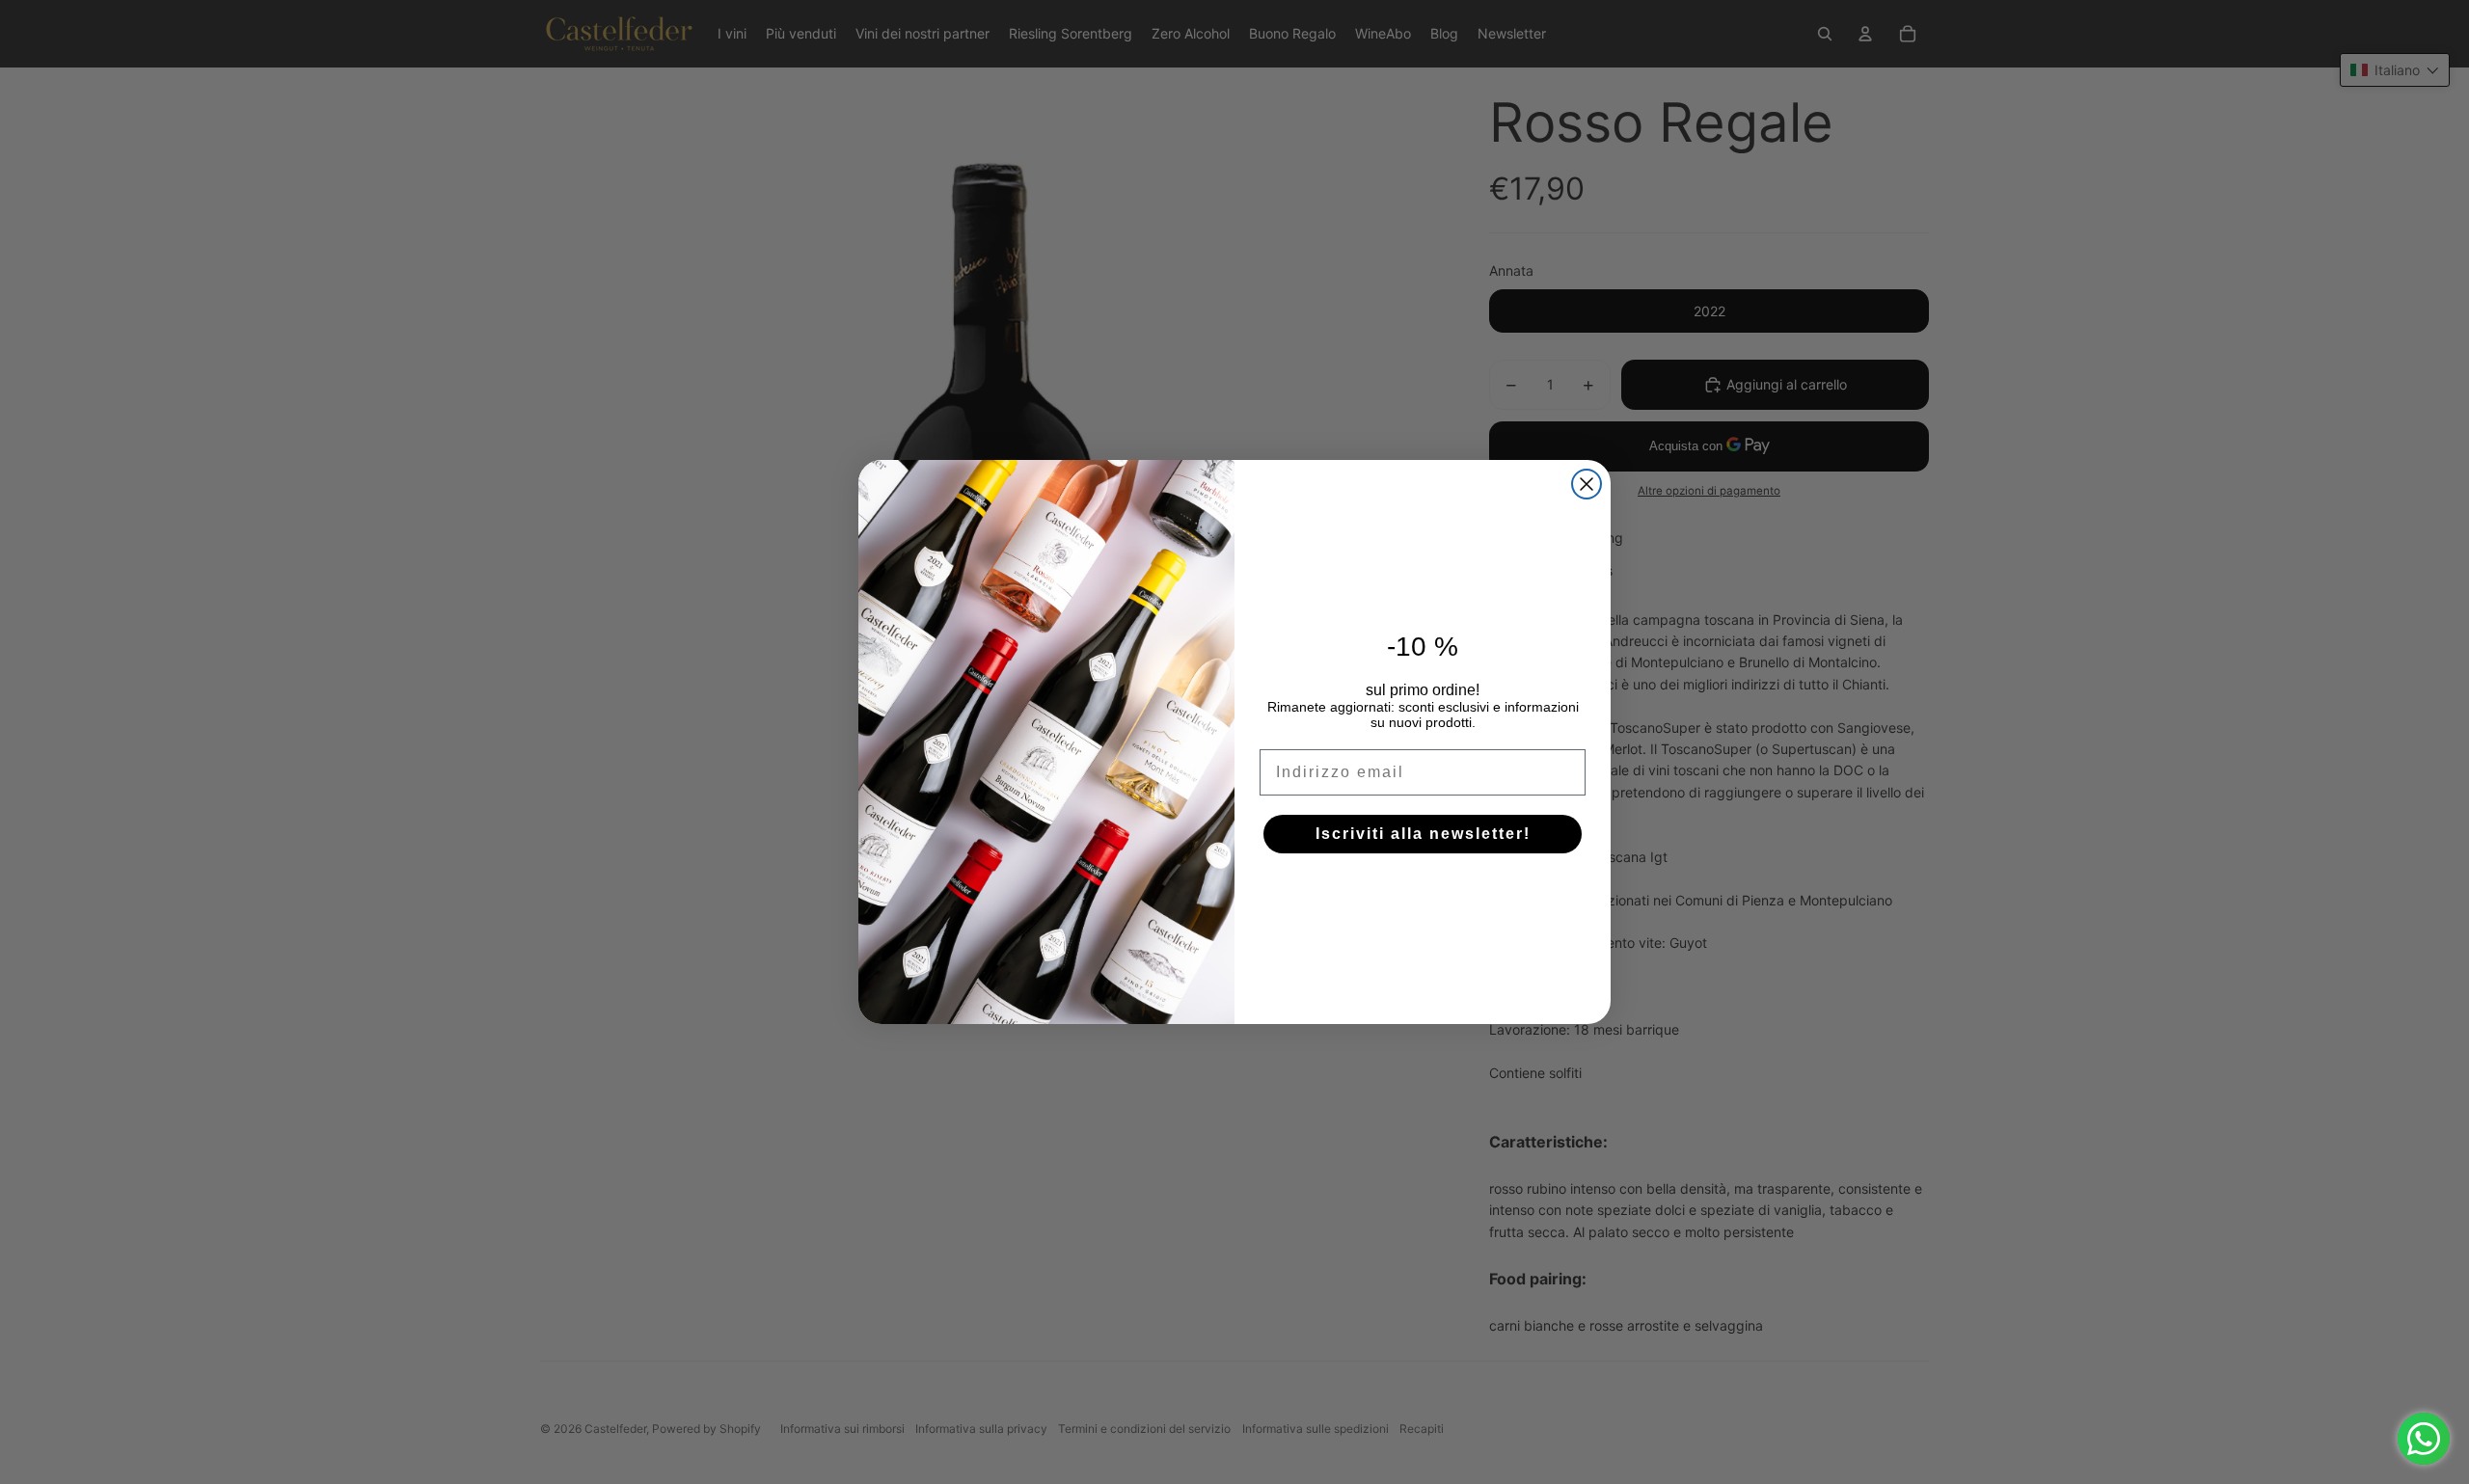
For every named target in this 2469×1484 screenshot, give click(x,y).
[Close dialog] (1587, 484)
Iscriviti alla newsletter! (1423, 834)
